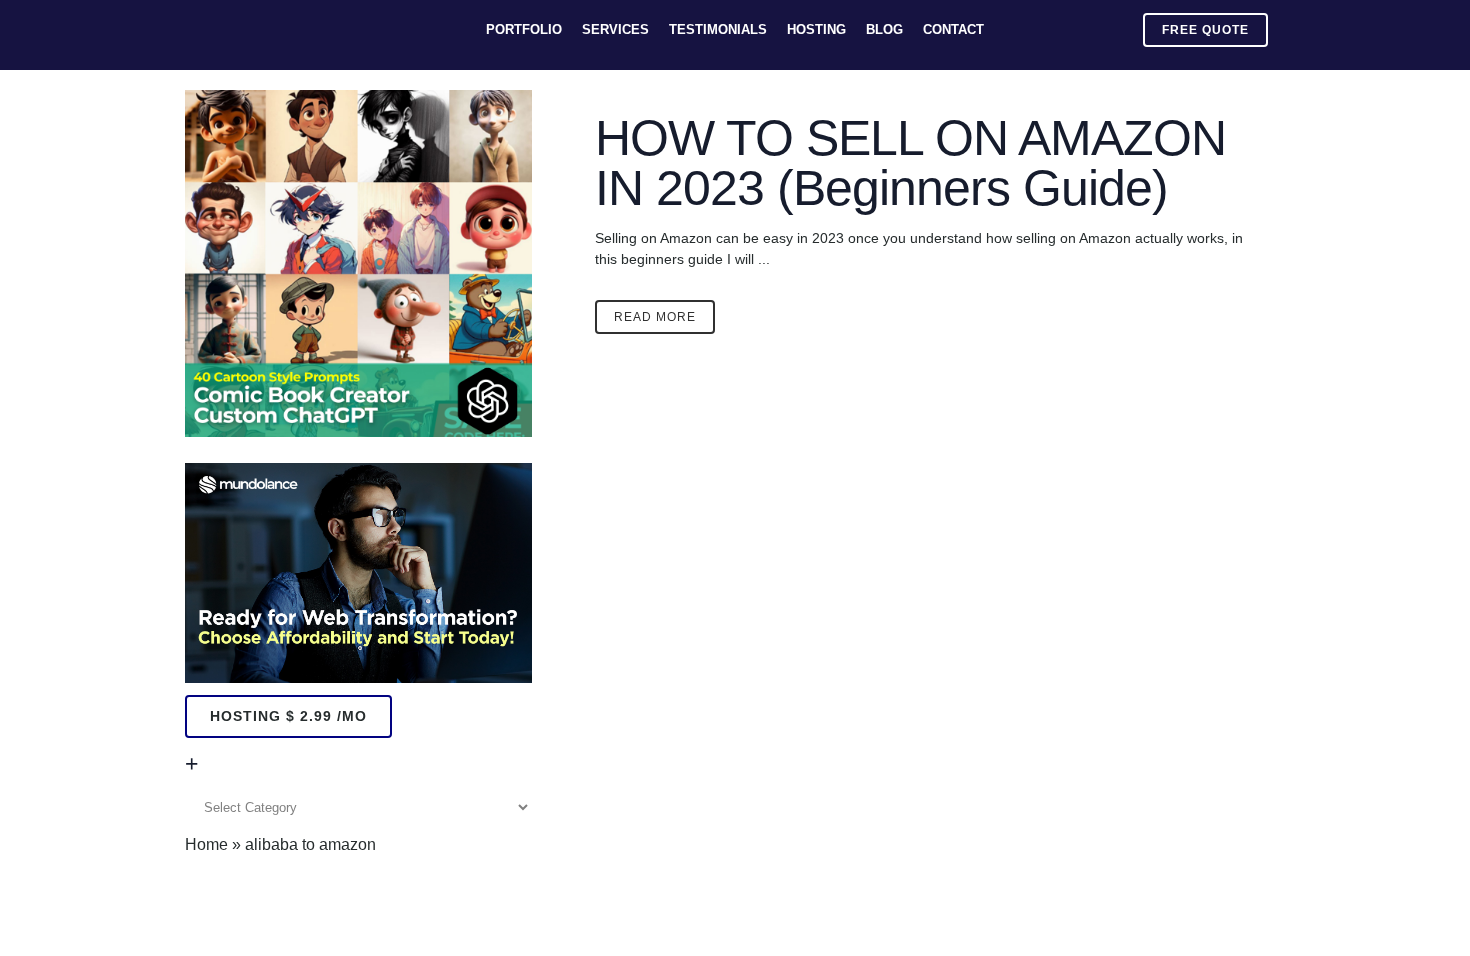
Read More (655, 317)
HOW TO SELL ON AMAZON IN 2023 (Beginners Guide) (910, 163)
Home (206, 844)
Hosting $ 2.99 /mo (288, 716)
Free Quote (1205, 30)
